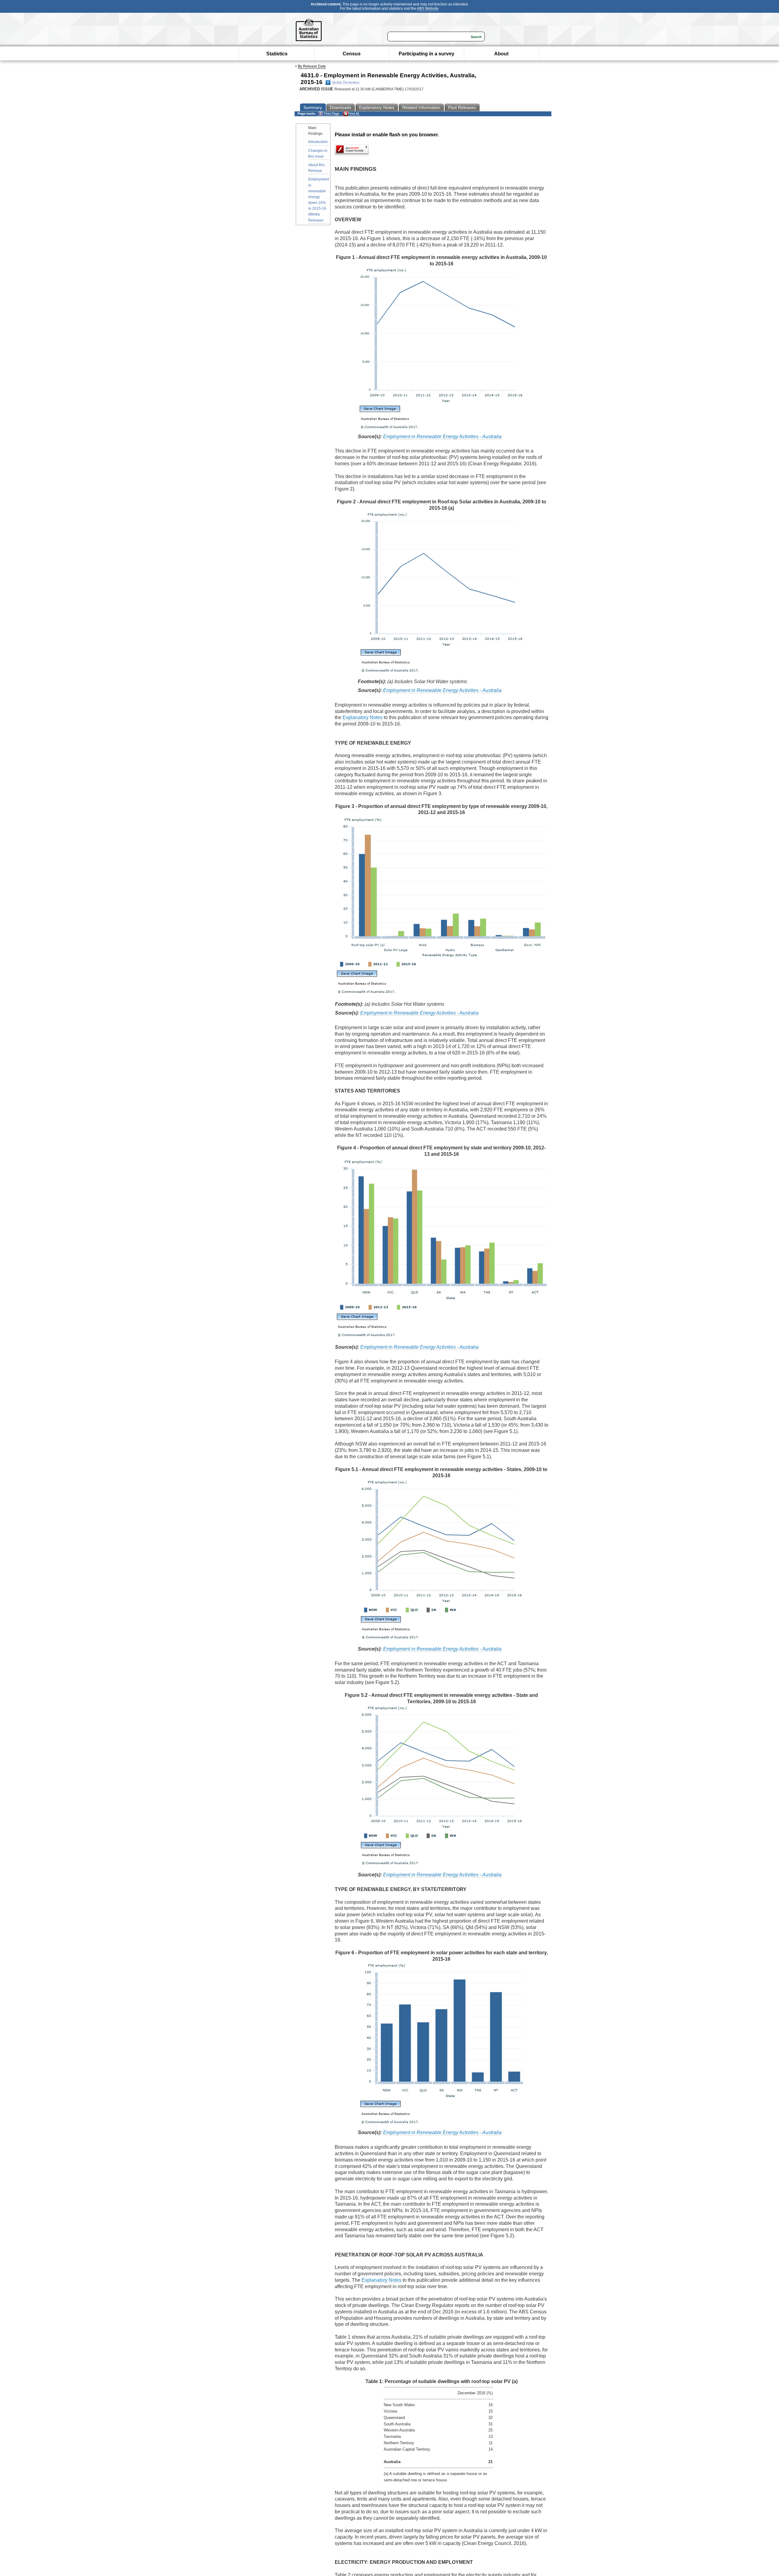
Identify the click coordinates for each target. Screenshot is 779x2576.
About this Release (316, 168)
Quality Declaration (346, 82)
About (501, 54)
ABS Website (428, 9)
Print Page (331, 114)
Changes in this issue (318, 154)
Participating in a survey (426, 54)
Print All (353, 114)
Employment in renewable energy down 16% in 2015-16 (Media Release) (319, 200)
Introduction (318, 142)
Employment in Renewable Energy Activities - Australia (442, 437)
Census (352, 54)
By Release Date (312, 66)
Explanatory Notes (363, 717)
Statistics (277, 54)
